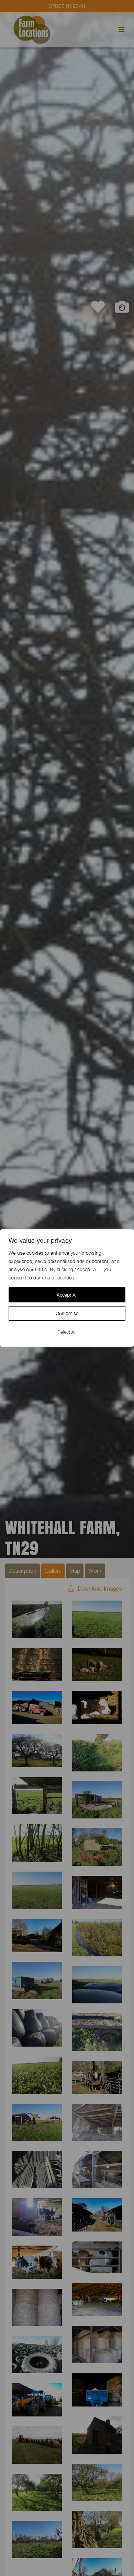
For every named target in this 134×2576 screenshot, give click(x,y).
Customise (67, 1313)
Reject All (67, 1332)
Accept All (67, 1295)
